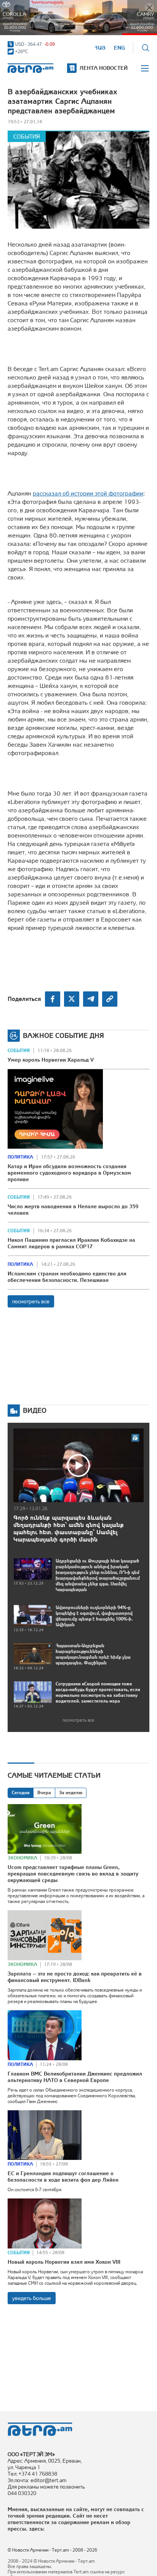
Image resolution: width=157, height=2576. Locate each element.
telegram (91, 999)
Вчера (44, 1793)
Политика (20, 1157)
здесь (36, 2529)
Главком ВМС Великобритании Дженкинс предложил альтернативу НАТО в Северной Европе (75, 2077)
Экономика (22, 1858)
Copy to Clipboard (110, 999)
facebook (53, 999)
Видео (35, 1410)
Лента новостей (104, 68)
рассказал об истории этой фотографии (88, 493)
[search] (146, 48)
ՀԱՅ (100, 48)
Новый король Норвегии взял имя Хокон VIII (64, 2262)
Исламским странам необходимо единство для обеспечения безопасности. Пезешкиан (67, 1277)
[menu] (145, 68)
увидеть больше (32, 2298)
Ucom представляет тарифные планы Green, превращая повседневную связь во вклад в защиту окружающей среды (73, 1874)
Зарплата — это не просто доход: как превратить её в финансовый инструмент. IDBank (75, 1977)
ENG (119, 48)
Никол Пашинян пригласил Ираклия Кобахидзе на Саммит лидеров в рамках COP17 (71, 1243)
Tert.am (30, 68)
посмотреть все (31, 1301)
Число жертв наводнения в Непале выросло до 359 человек (73, 1210)
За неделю (71, 1793)
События (27, 136)
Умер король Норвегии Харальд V (51, 1060)
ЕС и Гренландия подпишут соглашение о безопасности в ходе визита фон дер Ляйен (63, 2177)
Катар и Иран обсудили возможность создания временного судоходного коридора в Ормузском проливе (69, 1173)
